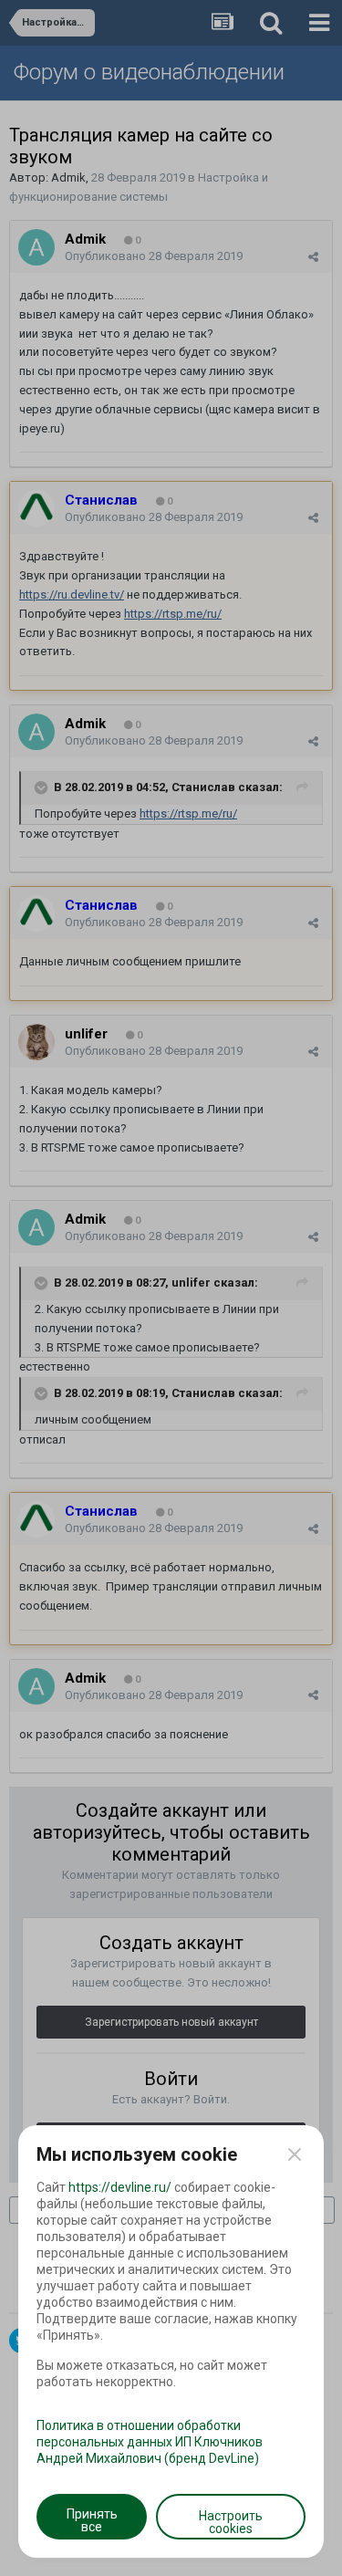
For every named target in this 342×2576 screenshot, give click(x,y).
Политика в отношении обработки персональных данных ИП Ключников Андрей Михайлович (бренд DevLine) (150, 2442)
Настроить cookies (231, 2522)
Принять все (92, 2520)
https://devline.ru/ (120, 2187)
